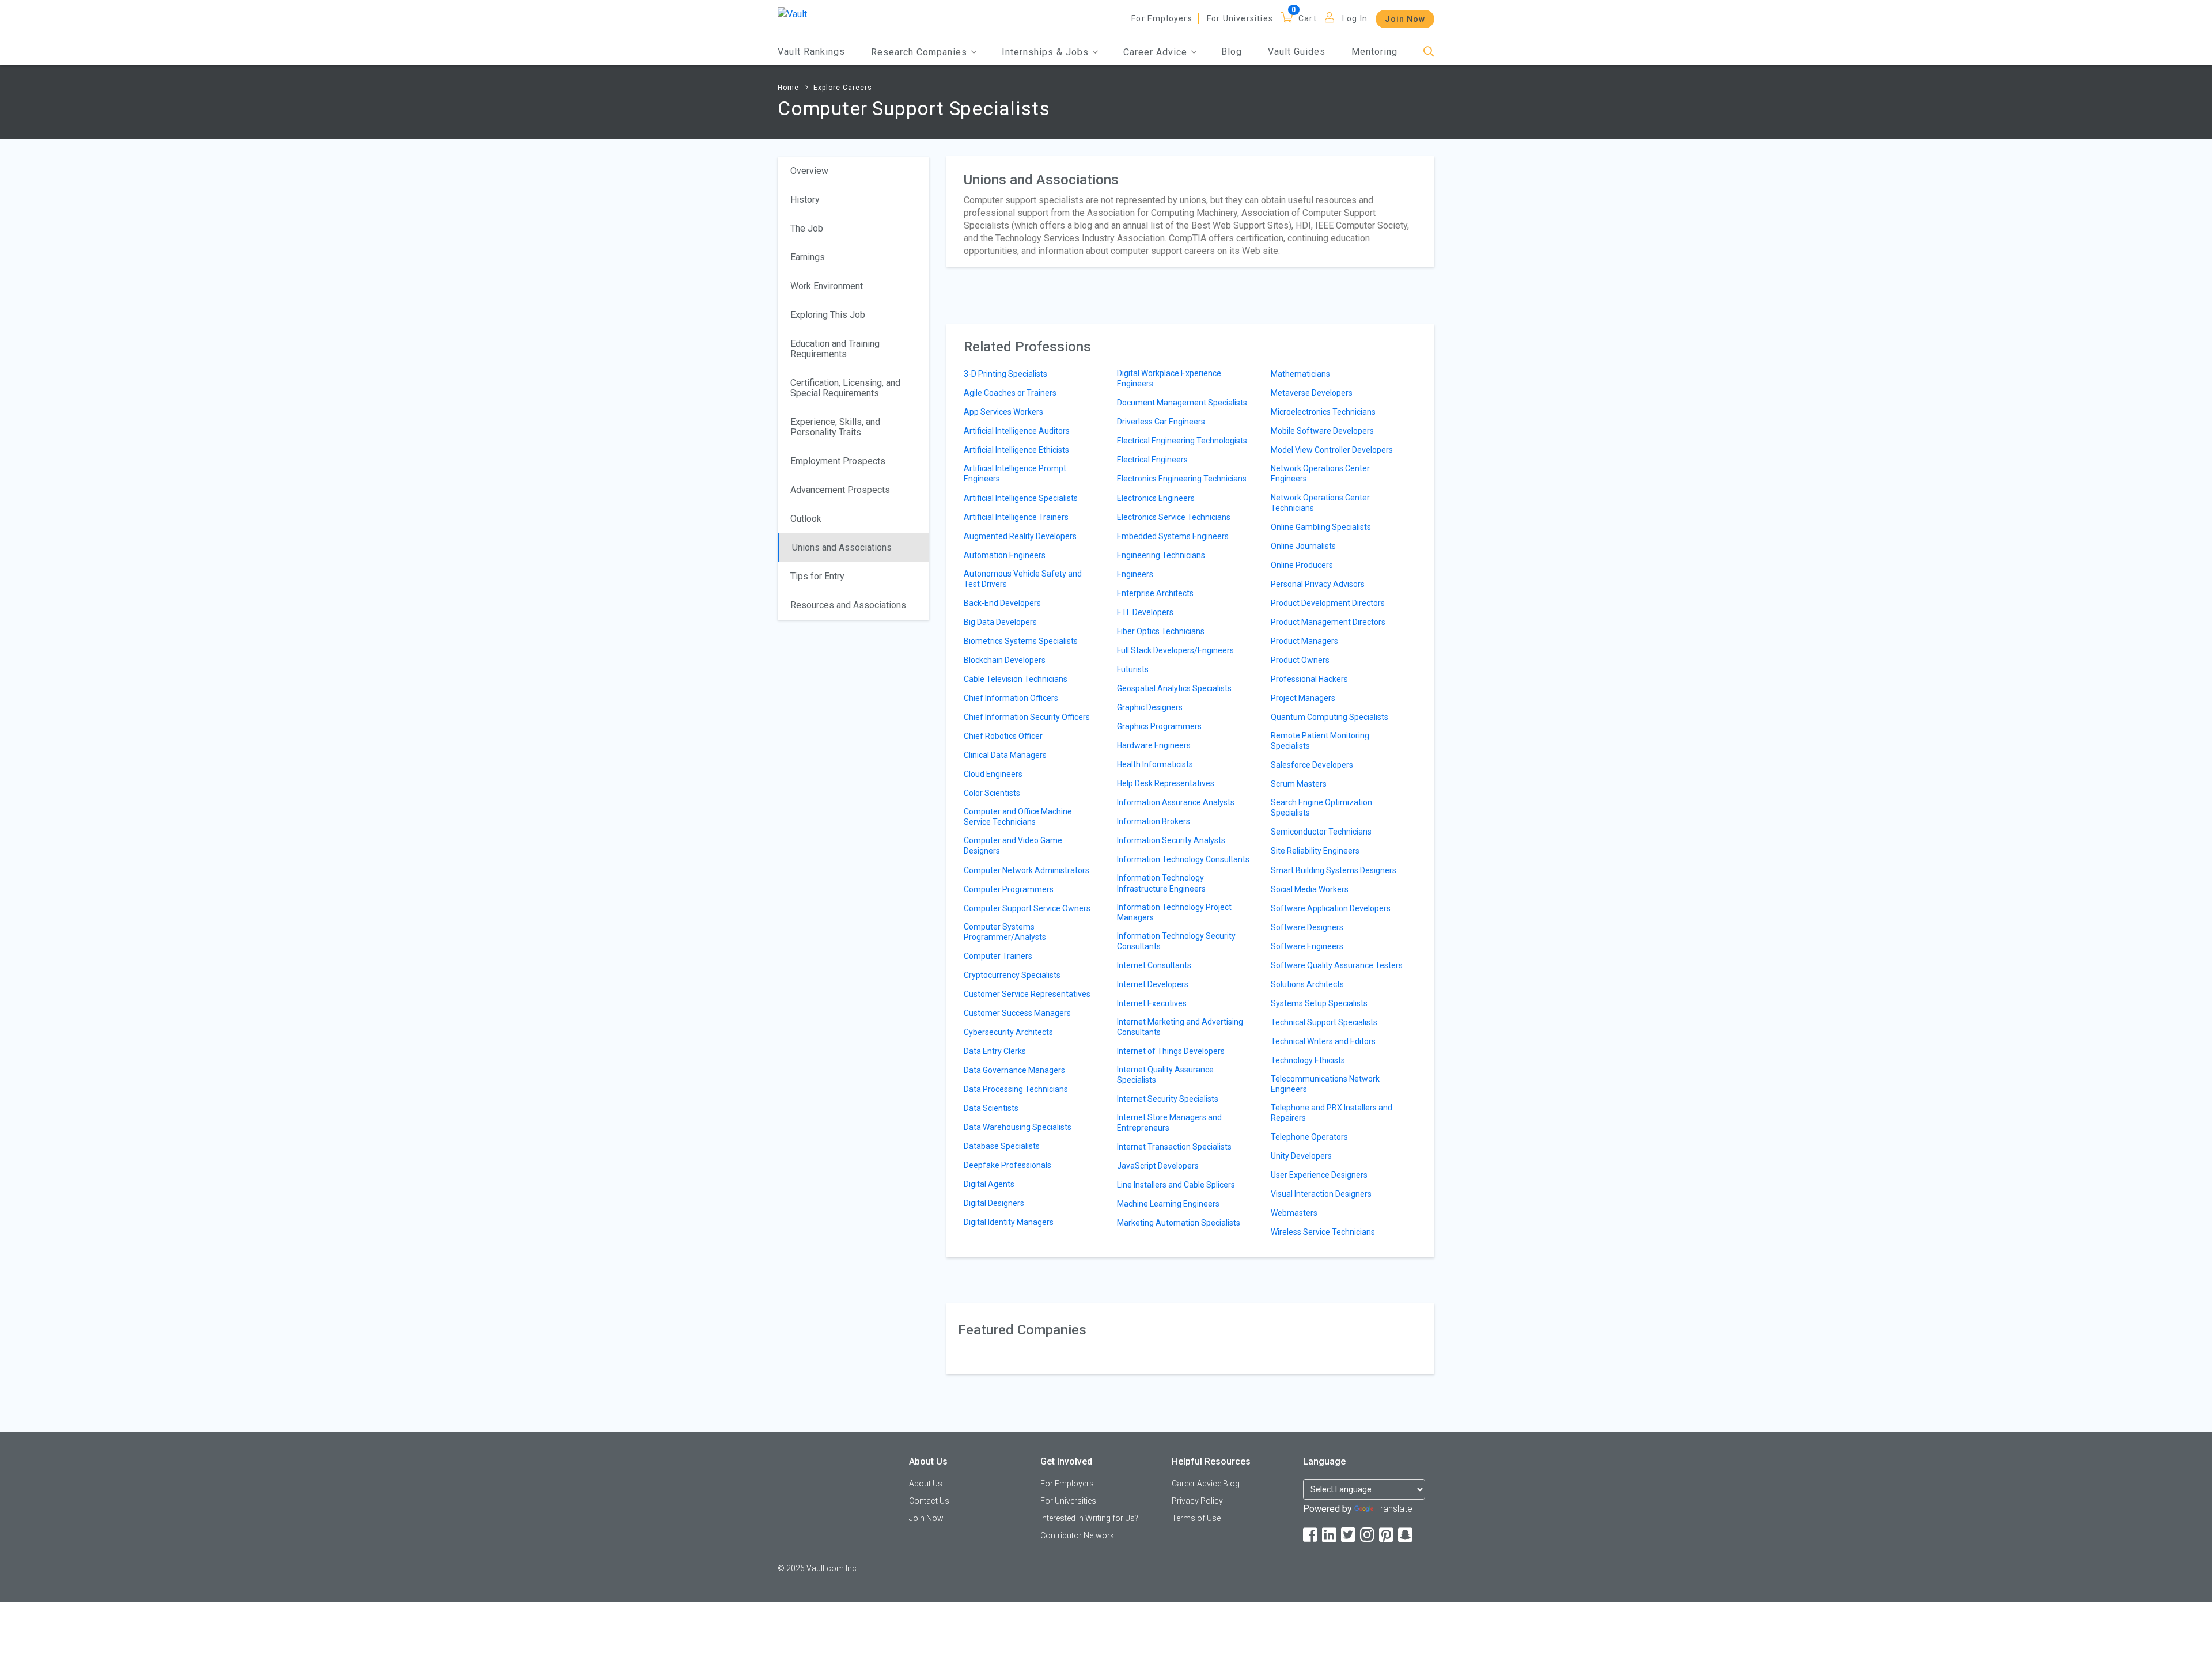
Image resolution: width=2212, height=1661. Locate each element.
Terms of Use (1196, 1518)
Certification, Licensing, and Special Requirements (845, 388)
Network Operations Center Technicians (1320, 503)
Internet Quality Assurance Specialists (1165, 1075)
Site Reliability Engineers (1315, 851)
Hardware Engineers (1154, 745)
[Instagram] (1368, 1535)
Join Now (1405, 19)
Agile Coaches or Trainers (1010, 393)
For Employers (1162, 18)
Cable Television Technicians (1016, 679)
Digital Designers (994, 1203)
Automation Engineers (1005, 555)
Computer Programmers (1009, 889)
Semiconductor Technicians (1321, 832)
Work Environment (827, 286)
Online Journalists (1303, 546)
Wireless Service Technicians (1323, 1232)
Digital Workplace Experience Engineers (1169, 378)
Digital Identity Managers (1009, 1222)
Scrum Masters (1299, 784)
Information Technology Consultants (1183, 859)
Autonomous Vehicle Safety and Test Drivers (1023, 579)
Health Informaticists (1155, 764)
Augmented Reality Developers (1020, 536)
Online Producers (1302, 565)
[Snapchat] (1406, 1535)
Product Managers (1304, 641)
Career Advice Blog (1206, 1484)
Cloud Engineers (993, 774)
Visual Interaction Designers (1321, 1194)
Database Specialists (1002, 1146)
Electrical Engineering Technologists (1182, 441)
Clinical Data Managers (1005, 755)
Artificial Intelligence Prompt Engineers (1015, 473)
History (805, 200)
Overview (809, 171)
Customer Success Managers (1017, 1013)
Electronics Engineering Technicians (1182, 479)
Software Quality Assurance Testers (1337, 965)
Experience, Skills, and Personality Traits (835, 427)
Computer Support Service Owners (1027, 908)
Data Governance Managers (1014, 1070)
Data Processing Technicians (1016, 1089)
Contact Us (929, 1501)
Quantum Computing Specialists (1330, 717)
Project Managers (1303, 698)
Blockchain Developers (1005, 660)
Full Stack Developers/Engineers (1175, 650)
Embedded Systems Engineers (1173, 536)
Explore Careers (843, 88)
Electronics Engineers (1156, 498)
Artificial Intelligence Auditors (1017, 431)
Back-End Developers (1002, 603)
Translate (1394, 1509)
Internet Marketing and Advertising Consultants (1180, 1027)
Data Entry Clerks (995, 1051)
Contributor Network (1077, 1535)
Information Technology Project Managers (1174, 912)
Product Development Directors (1328, 603)
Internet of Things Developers (1171, 1051)
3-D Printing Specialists (1005, 374)
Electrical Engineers (1152, 460)
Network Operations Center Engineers (1320, 473)
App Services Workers (1003, 412)
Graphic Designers (1150, 707)
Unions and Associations (842, 547)
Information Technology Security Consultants (1176, 941)
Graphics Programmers (1159, 726)
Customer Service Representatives (1027, 994)
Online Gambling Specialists (1321, 527)
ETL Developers (1145, 612)
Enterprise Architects (1155, 593)
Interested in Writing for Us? (1089, 1518)
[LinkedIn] (1330, 1535)
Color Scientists (992, 793)
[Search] (1429, 52)
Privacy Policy (1197, 1501)
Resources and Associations (848, 605)
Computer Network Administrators (1027, 870)
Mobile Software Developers (1322, 431)
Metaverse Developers (1312, 393)
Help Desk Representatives (1166, 783)
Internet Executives (1152, 1003)
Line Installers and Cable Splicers (1176, 1185)
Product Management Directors (1328, 622)
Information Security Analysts (1171, 840)
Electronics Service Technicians (1174, 517)
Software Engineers (1307, 946)
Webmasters (1294, 1213)
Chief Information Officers (1011, 698)
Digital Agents (989, 1184)
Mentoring (1374, 52)
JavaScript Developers (1158, 1166)
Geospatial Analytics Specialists (1174, 688)
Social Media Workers (1310, 889)
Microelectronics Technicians (1323, 412)
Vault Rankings (811, 52)
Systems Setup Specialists (1319, 1003)
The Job (807, 228)
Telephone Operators (1309, 1137)
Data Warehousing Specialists (1018, 1127)
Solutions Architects (1307, 984)
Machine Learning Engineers (1168, 1204)
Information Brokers (1154, 821)
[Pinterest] (1387, 1535)
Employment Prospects (838, 461)
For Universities (1240, 18)
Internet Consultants (1154, 965)
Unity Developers (1301, 1156)
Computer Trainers (998, 956)
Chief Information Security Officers (1027, 717)
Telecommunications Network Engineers (1325, 1084)
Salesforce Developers (1312, 765)
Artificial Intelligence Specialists (1021, 498)
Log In (1355, 18)
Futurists (1133, 669)
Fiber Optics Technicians (1161, 631)
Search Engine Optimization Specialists (1321, 807)
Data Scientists (991, 1108)
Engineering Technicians (1161, 555)
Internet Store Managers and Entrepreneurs (1169, 1122)
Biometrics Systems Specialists (1021, 641)
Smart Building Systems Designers (1334, 870)
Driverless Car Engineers (1161, 422)
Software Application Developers (1331, 908)
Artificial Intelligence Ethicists (1016, 450)
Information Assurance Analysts (1176, 802)
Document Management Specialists (1182, 403)
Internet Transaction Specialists (1174, 1147)
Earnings (808, 257)
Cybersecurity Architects (1008, 1032)
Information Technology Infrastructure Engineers (1161, 883)
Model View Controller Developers (1332, 450)
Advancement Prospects (840, 490)
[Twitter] (1349, 1535)
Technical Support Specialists (1324, 1022)
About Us (926, 1484)
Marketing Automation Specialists (1179, 1223)
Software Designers (1307, 927)
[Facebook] (1311, 1535)
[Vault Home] (792, 14)
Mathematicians (1300, 374)
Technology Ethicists (1308, 1060)
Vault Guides (1297, 52)
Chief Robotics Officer (1003, 736)
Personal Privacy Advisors (1318, 584)
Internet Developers (1153, 984)
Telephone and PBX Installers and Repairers (1332, 1113)
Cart (1308, 18)
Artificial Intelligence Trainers (1016, 517)
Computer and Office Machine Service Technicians (1018, 817)
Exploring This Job (828, 315)
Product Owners (1300, 660)
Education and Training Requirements (835, 349)
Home (788, 88)
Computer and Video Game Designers (1013, 845)
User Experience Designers (1319, 1175)
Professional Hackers (1309, 679)
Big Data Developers (1000, 622)
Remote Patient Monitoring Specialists (1320, 741)
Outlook (806, 519)
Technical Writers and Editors (1323, 1041)
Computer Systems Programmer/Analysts (1005, 932)
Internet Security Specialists (1168, 1099)
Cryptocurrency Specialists (1012, 975)
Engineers (1135, 574)
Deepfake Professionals (1007, 1165)
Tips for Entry (817, 576)
